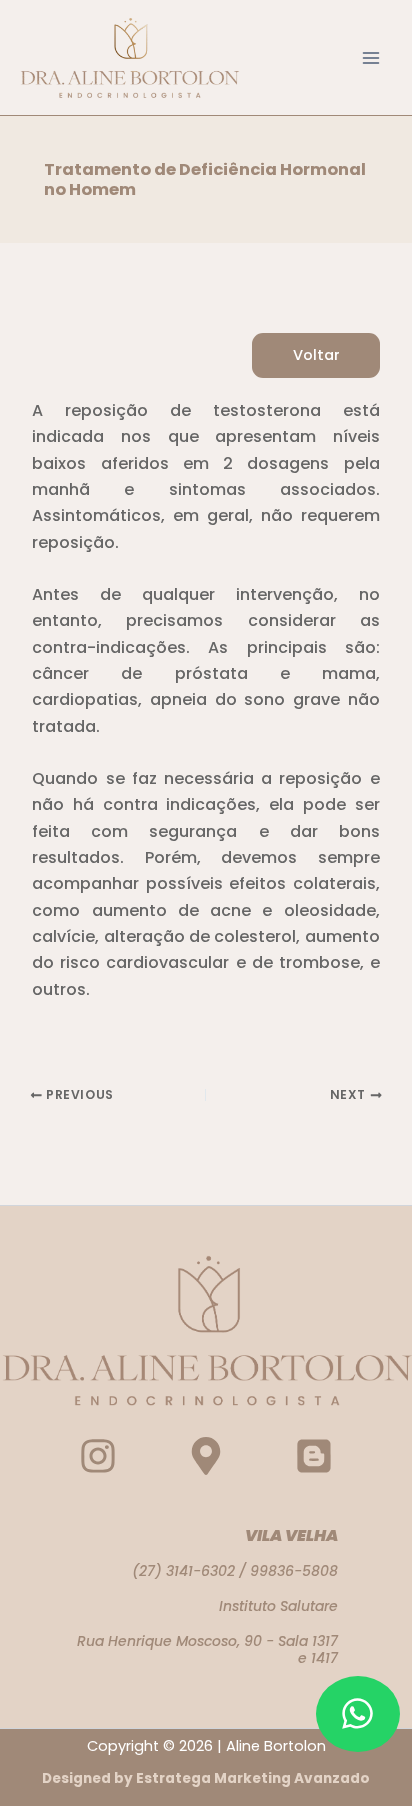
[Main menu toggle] (371, 58)
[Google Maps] (206, 1456)
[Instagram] (98, 1456)
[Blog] (314, 1456)
